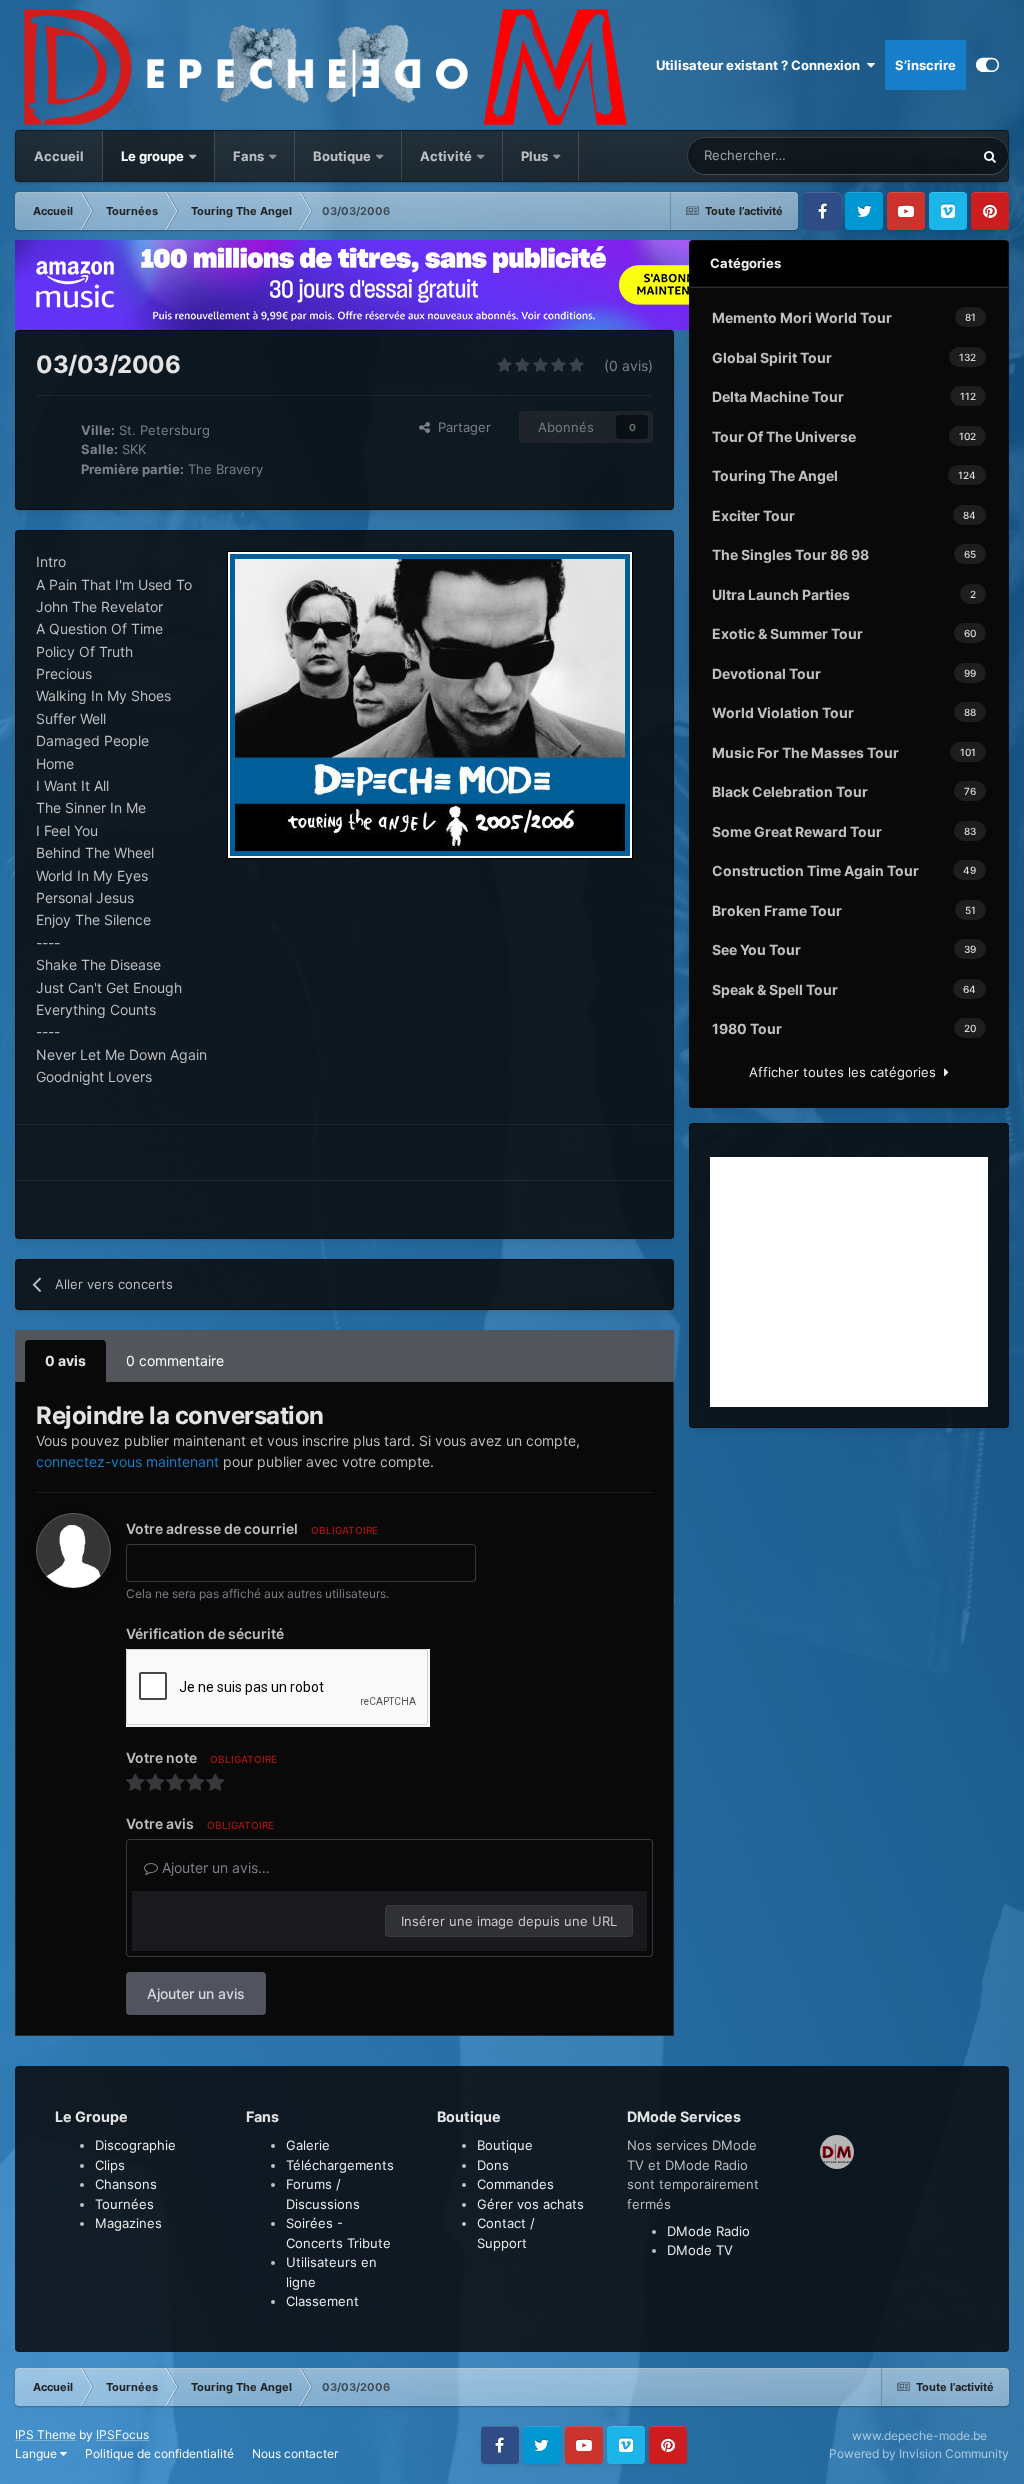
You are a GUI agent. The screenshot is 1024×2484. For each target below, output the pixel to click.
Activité (446, 156)
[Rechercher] (990, 156)
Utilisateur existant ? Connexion (761, 65)
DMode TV (700, 2250)
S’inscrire (925, 65)
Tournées (124, 2204)
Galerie (308, 2145)
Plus (536, 156)
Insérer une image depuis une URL (509, 1921)
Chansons (126, 2184)
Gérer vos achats (530, 2204)
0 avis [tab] (65, 1360)
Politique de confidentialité (159, 2453)
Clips (110, 2165)
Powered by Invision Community (919, 2453)
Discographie (135, 2145)
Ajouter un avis (196, 1993)
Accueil (59, 156)
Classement (322, 2301)
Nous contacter (295, 2453)
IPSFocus (122, 2434)
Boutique (342, 156)
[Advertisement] (849, 1282)
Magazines (128, 2223)
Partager (460, 427)
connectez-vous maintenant (127, 1461)
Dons (493, 2165)
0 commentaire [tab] (175, 1360)
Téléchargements (340, 2165)
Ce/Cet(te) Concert (891, 155)
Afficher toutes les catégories (846, 1072)
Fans (250, 156)
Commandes (515, 2184)
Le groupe (154, 156)
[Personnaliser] (987, 65)
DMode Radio (708, 2231)
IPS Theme (45, 2434)
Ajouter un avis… (214, 1867)
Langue (37, 2453)
